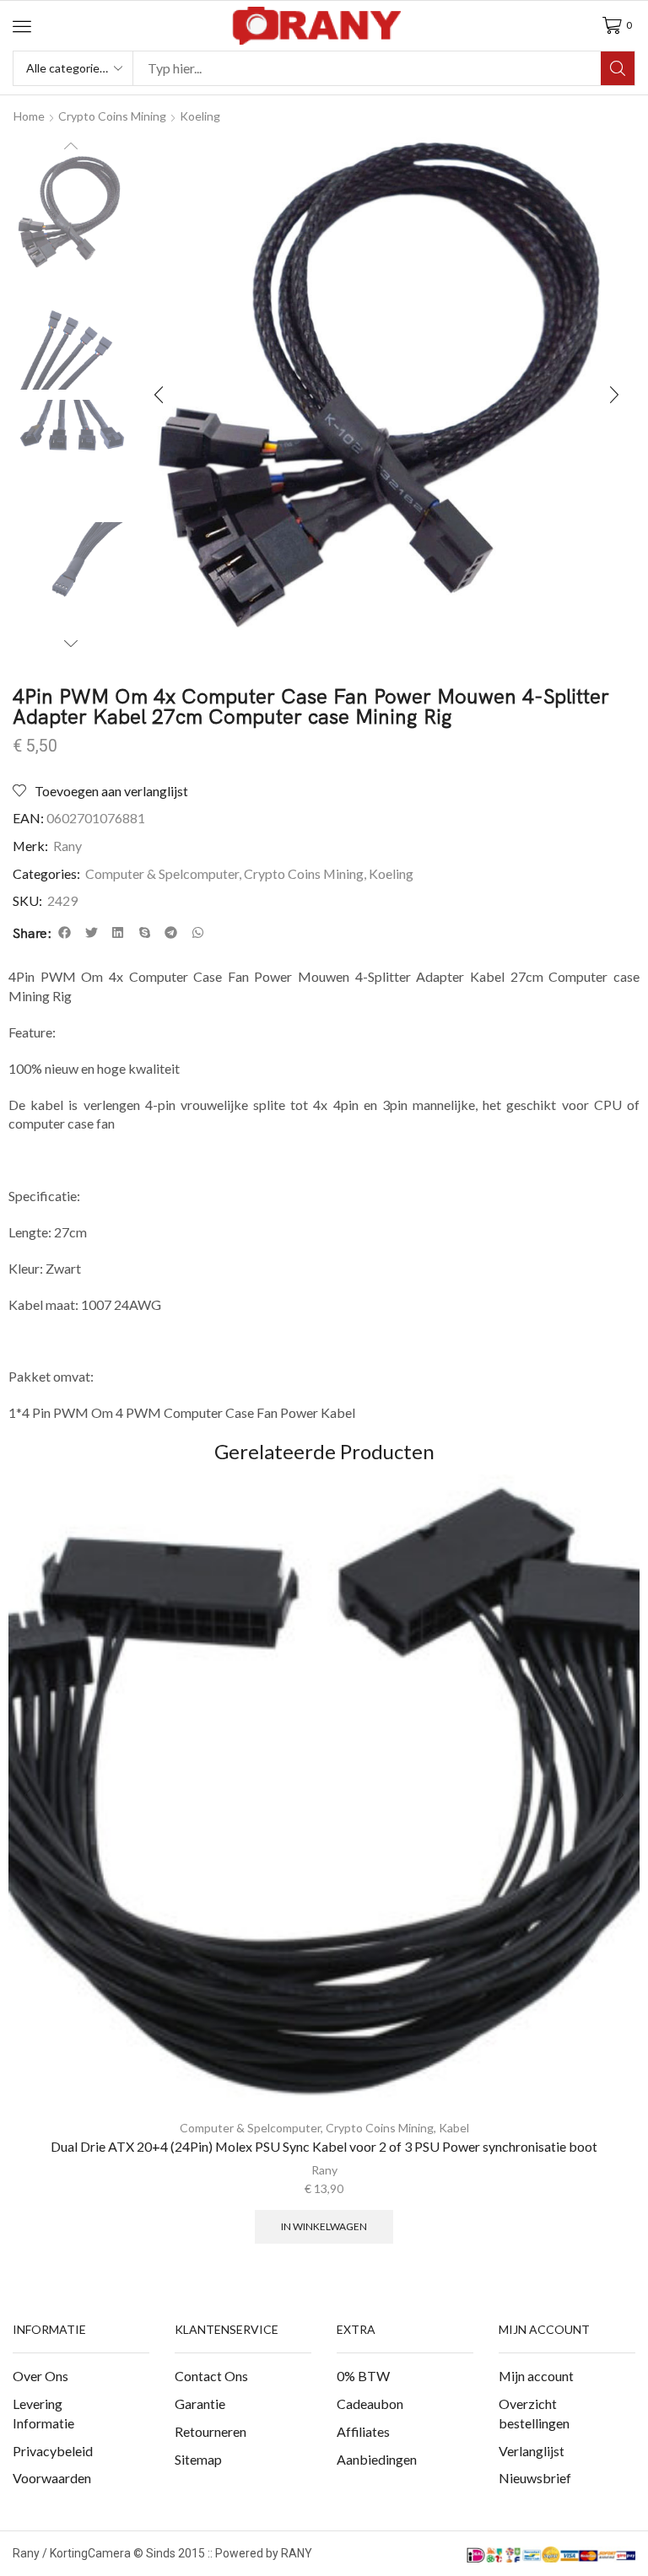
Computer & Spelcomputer (162, 873)
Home (29, 116)
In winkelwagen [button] (324, 2226)
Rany (67, 846)
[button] (22, 26)
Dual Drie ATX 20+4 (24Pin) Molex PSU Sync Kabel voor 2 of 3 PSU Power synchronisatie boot (324, 2146)
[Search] (618, 68)
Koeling (200, 116)
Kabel (454, 2128)
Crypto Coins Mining (112, 116)
